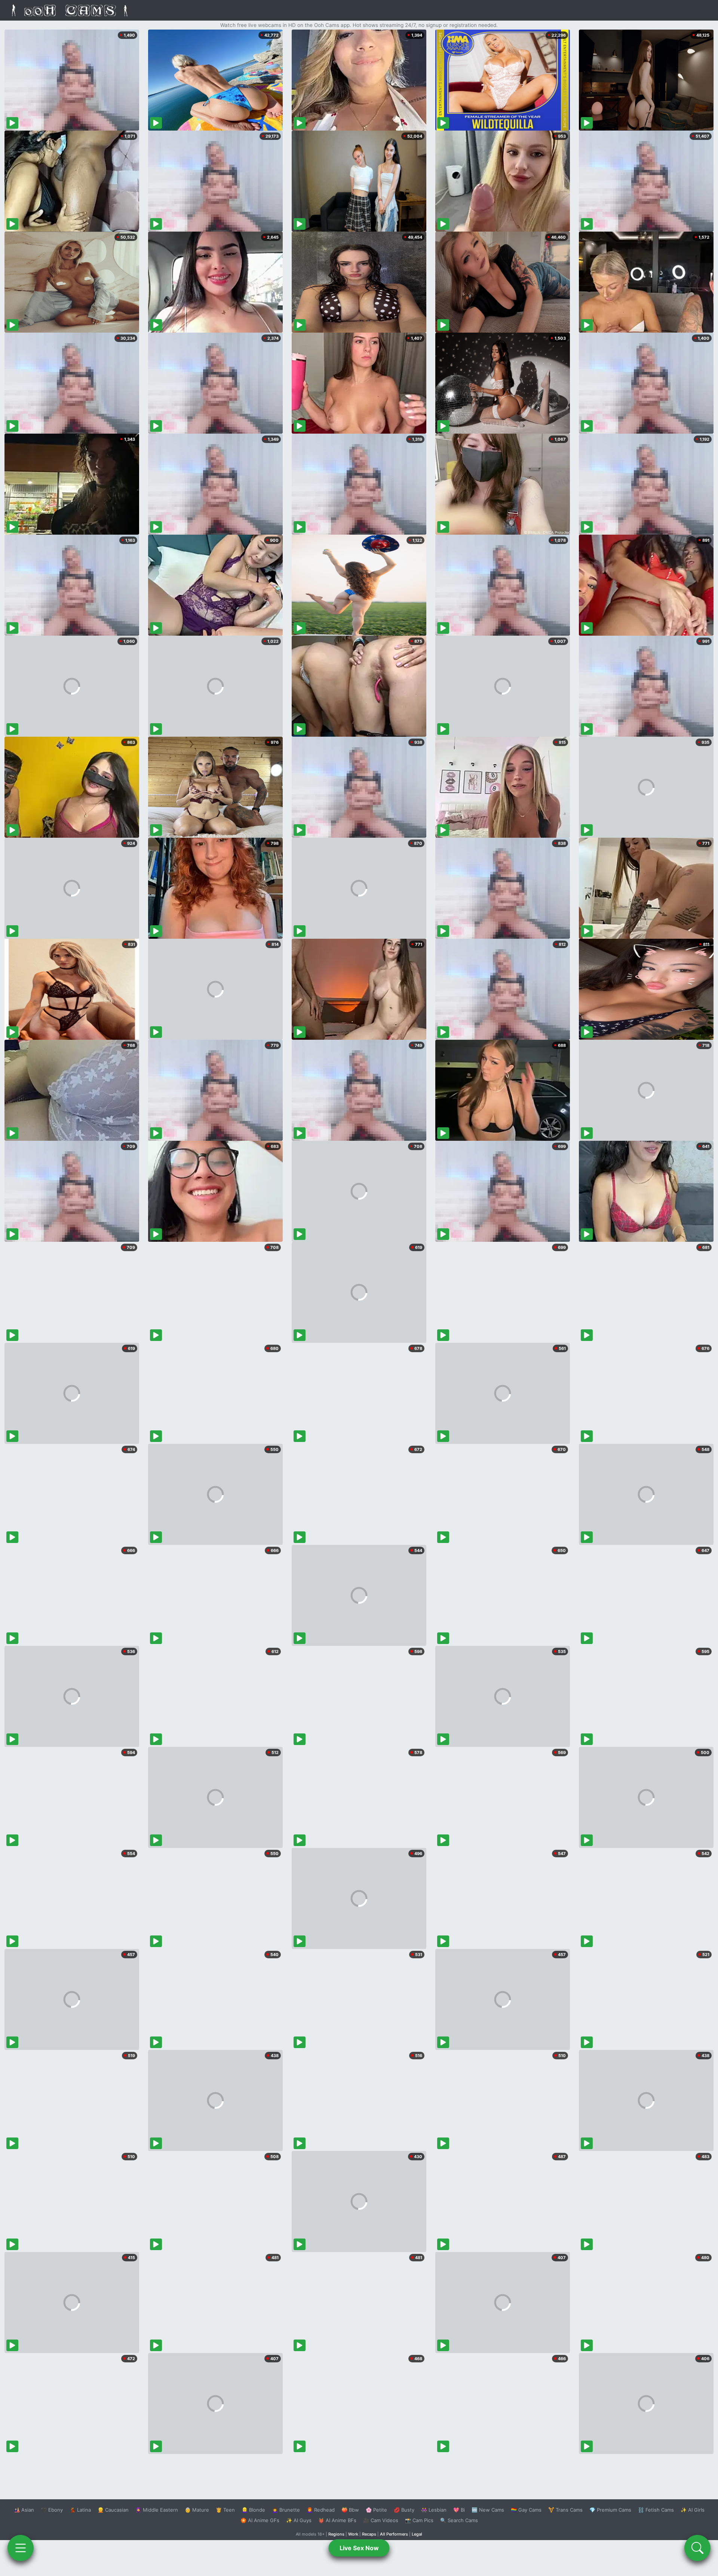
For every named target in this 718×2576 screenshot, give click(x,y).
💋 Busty (404, 2510)
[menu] (21, 2548)
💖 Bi (459, 2510)
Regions (336, 2534)
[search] (697, 2548)
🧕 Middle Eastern (157, 2510)
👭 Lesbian (434, 2510)
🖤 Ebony (52, 2510)
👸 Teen (225, 2510)
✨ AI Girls (693, 2510)
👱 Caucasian (113, 2510)
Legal (417, 2534)
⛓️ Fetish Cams (656, 2510)
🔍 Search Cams (459, 2520)
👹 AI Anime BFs (337, 2520)
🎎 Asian (24, 2510)
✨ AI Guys (299, 2520)
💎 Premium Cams (610, 2510)
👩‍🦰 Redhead (321, 2510)
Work (353, 2534)
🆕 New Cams (488, 2510)
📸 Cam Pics (419, 2520)
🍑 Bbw (350, 2510)
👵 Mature (197, 2510)
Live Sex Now (359, 2548)
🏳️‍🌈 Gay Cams (526, 2510)
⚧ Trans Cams (565, 2510)
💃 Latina (80, 2510)
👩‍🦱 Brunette (286, 2510)
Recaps (369, 2534)
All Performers (394, 2534)
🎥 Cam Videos (381, 2520)
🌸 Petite (376, 2510)
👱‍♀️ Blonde (253, 2510)
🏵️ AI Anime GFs (260, 2520)
